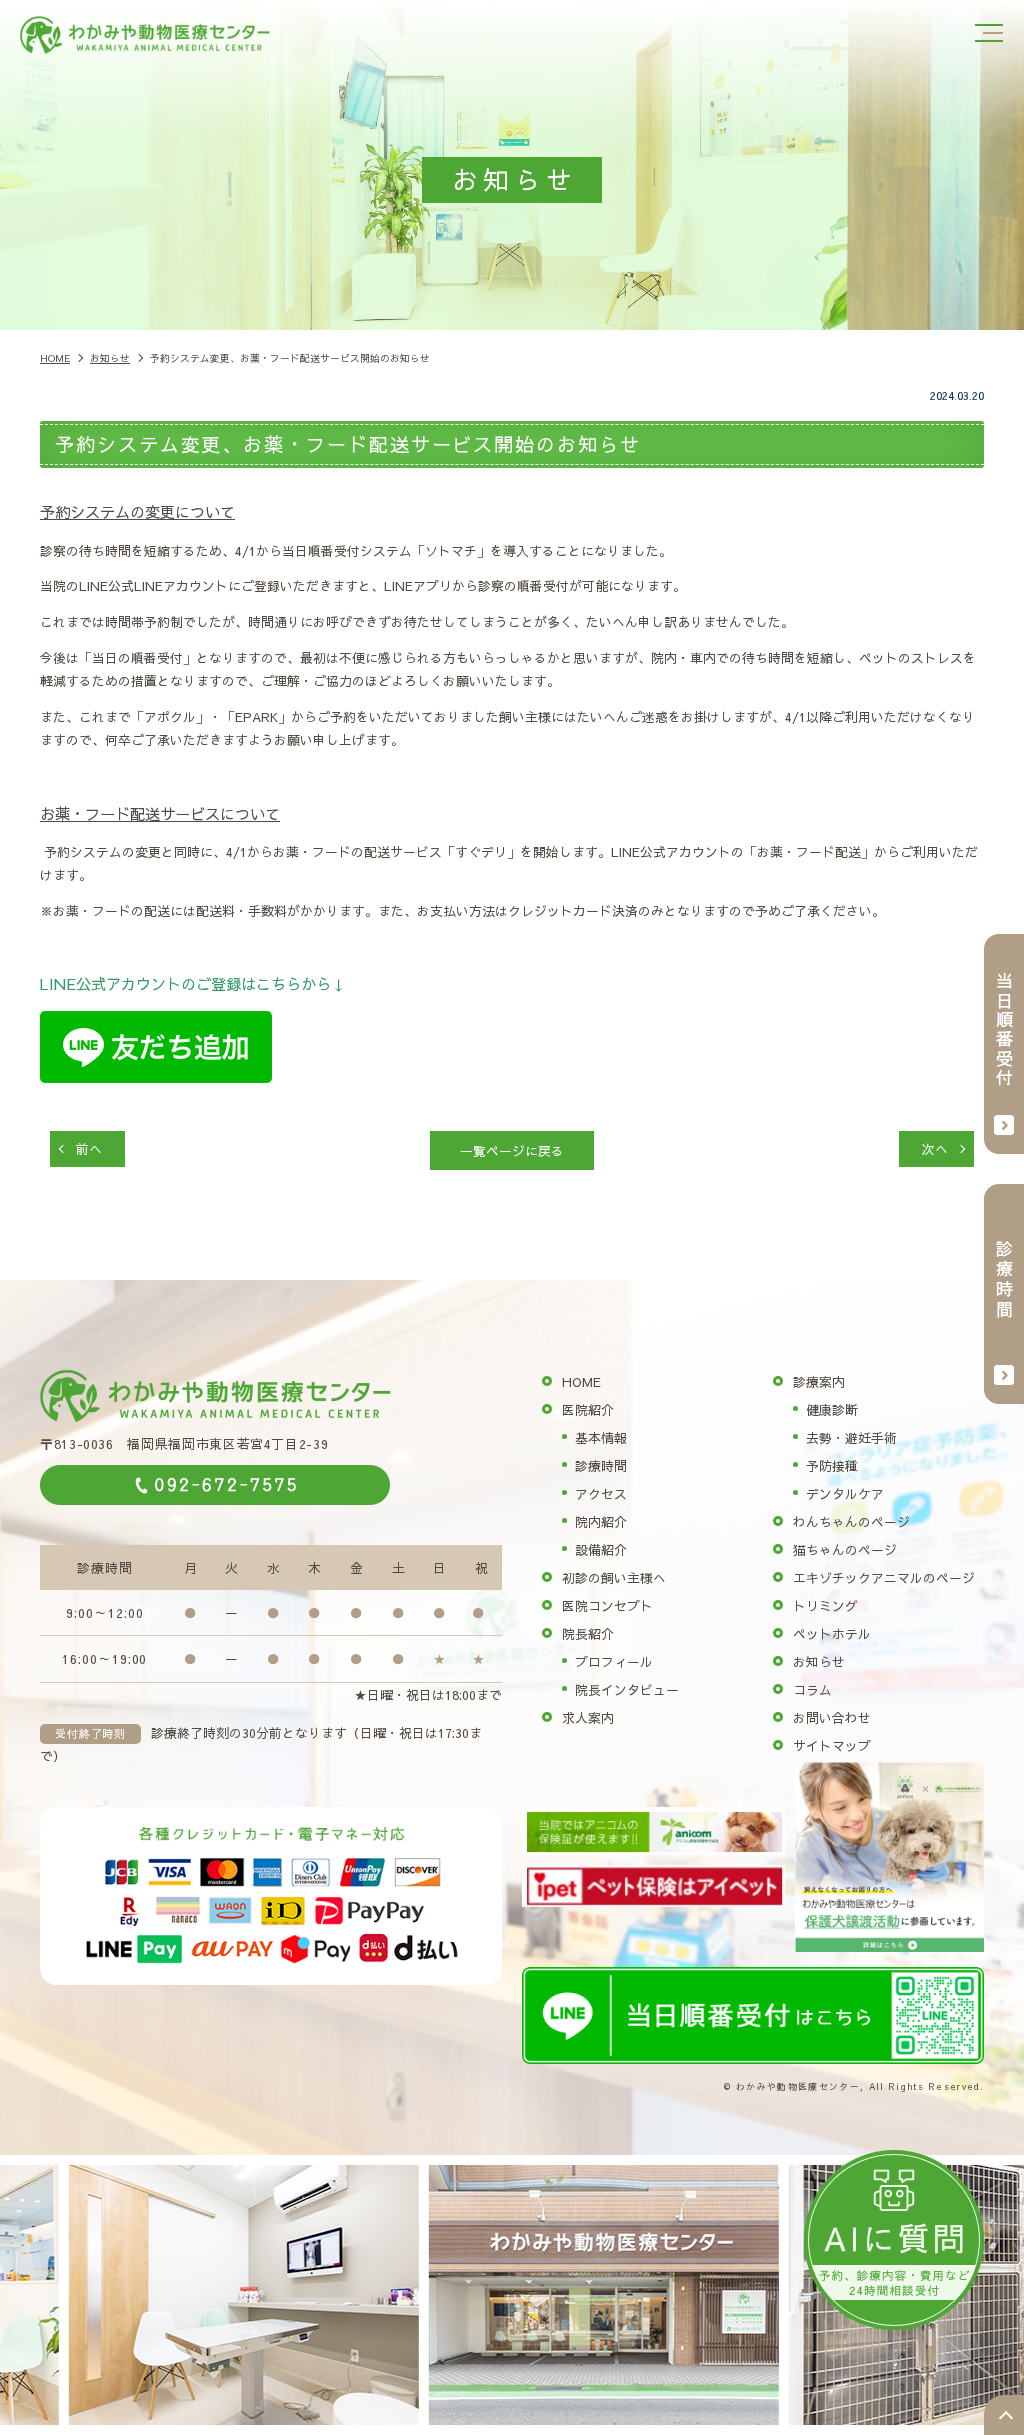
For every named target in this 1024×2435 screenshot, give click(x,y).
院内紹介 (601, 1521)
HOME (581, 1381)
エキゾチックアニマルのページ (884, 1577)
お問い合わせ (832, 1717)
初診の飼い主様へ (614, 1577)
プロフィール (614, 1661)
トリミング (825, 1605)
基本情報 (601, 1437)
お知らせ (819, 1661)
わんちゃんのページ (851, 1521)
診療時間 (601, 1465)
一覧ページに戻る (512, 1150)
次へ (935, 1148)
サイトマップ (832, 1745)
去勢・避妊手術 (851, 1437)
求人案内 (588, 1717)
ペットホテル (832, 1633)
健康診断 (832, 1409)
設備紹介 (601, 1549)
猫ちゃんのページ (845, 1549)
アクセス (601, 1493)
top (1004, 2415)
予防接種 (832, 1465)
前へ (89, 1148)
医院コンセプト (607, 1605)
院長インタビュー (627, 1689)
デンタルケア (845, 1493)
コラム (812, 1689)
